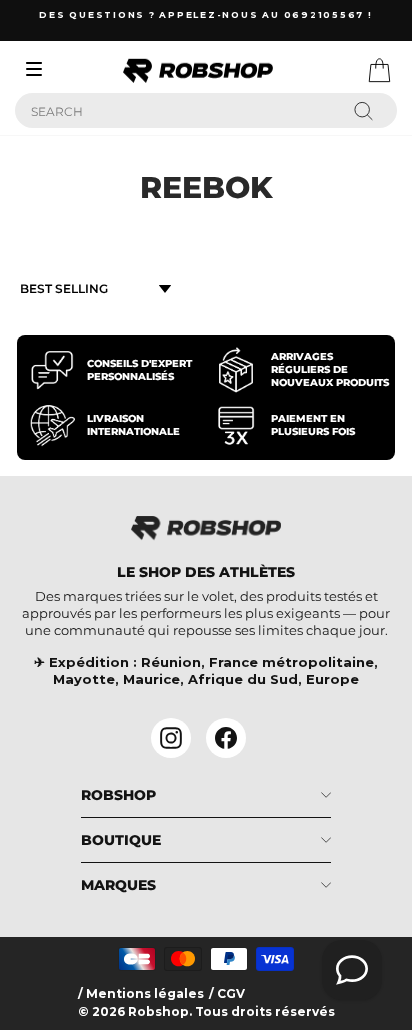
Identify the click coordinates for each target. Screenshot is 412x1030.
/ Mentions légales (141, 994)
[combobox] (206, 110)
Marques (118, 885)
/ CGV (227, 994)
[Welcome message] (352, 970)
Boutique (121, 840)
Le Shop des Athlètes (206, 572)
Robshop (118, 795)
